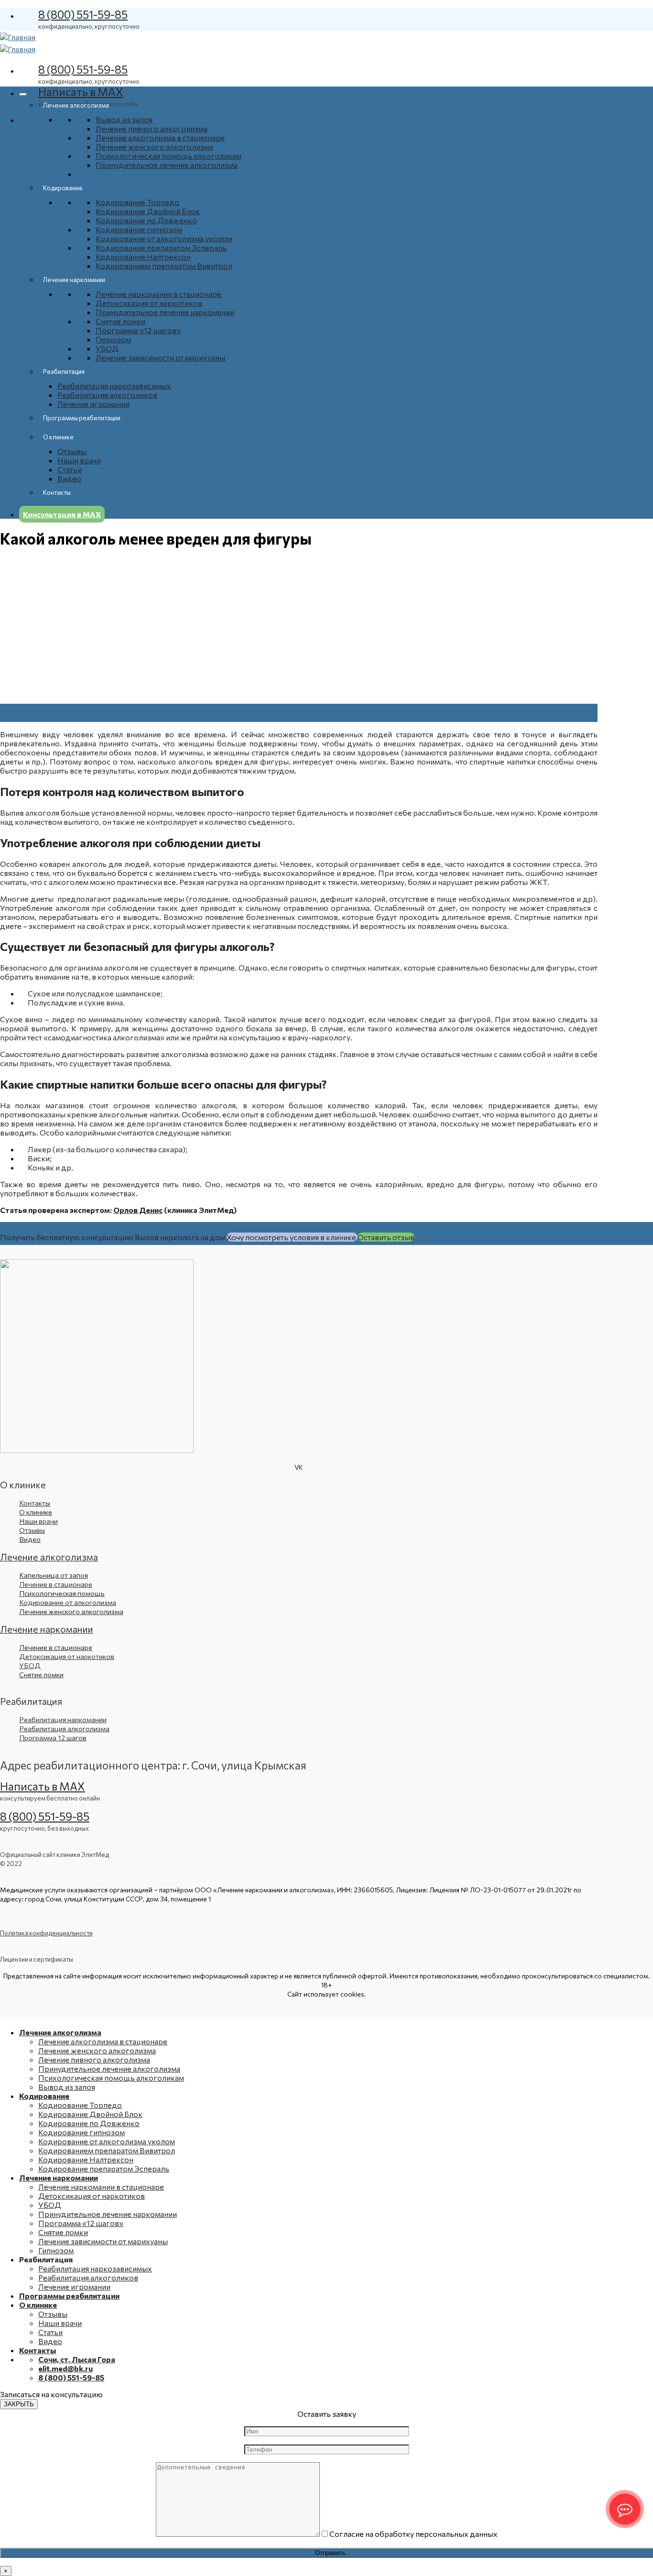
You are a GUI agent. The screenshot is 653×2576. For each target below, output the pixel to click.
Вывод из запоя (124, 119)
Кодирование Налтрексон (143, 257)
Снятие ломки (120, 321)
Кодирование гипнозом (139, 229)
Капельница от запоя (54, 1575)
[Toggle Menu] (23, 94)
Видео (69, 478)
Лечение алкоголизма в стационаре (160, 137)
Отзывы (72, 451)
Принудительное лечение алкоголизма (167, 165)
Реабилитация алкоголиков (107, 395)
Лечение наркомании (74, 280)
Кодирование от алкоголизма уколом (164, 238)
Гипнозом (113, 339)
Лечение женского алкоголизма (154, 147)
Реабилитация (64, 371)
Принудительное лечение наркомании (165, 312)
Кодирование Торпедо (137, 202)
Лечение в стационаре (56, 1647)
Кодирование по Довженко (146, 220)
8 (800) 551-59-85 (83, 14)
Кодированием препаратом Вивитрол (164, 266)
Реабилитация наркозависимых (114, 386)
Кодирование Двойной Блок (148, 211)
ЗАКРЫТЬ (19, 2404)
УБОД (107, 348)
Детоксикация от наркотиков (149, 303)
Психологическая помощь (62, 1593)
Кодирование (63, 188)
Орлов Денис (138, 1210)
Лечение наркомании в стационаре (158, 294)
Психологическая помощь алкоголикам (169, 156)
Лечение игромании (93, 404)
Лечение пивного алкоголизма (152, 128)
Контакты (57, 492)
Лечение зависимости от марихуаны (160, 357)
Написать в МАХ (81, 92)
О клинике (58, 437)
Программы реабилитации (82, 418)
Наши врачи (79, 460)
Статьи (70, 469)
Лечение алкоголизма (76, 105)
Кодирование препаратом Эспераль (161, 247)
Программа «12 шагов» (138, 330)
